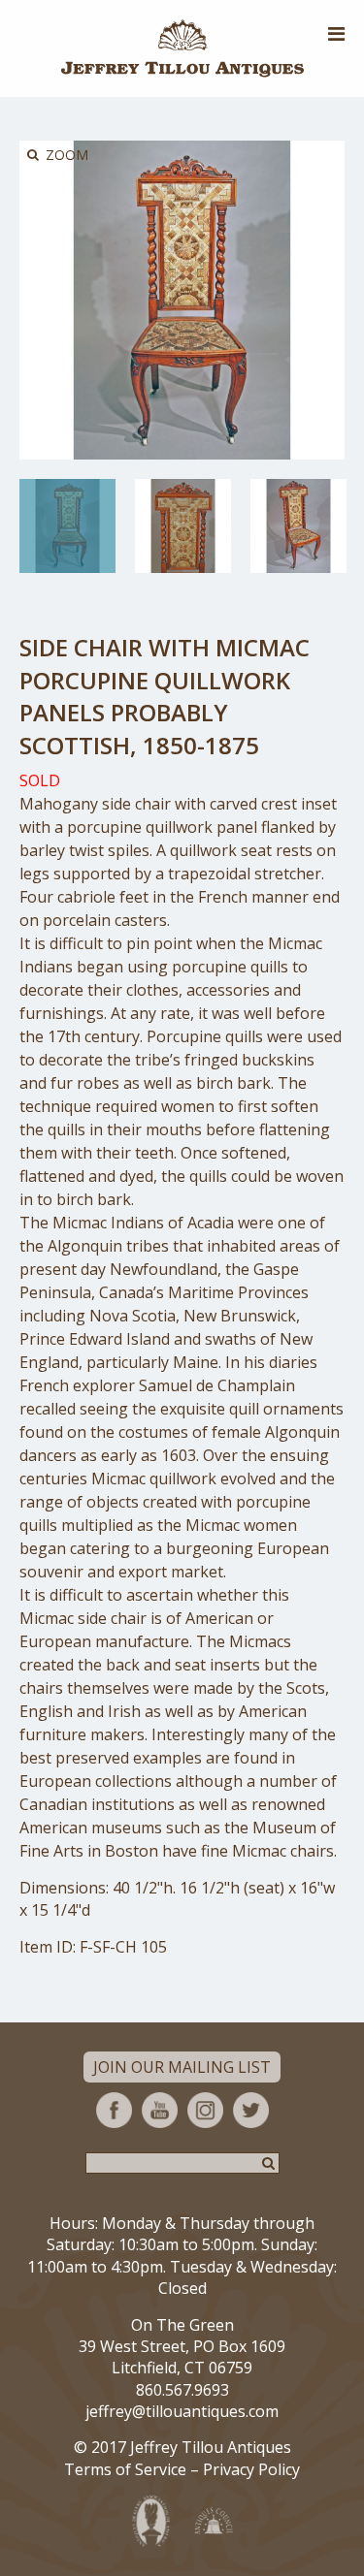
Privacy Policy (251, 2469)
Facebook (114, 2110)
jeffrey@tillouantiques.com (182, 2411)
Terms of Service (125, 2469)
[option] (67, 526)
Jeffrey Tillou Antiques (182, 48)
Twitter (251, 2110)
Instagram (205, 2110)
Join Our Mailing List (182, 2067)
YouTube (160, 2110)
